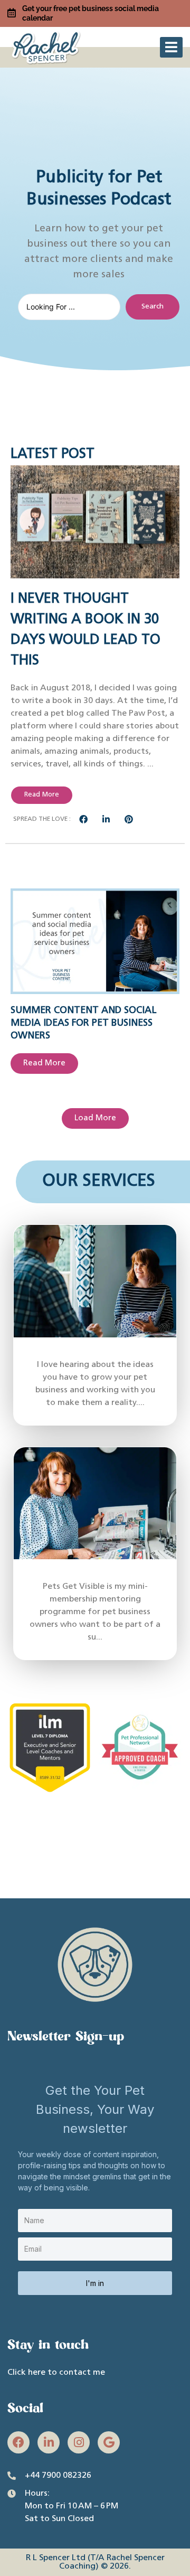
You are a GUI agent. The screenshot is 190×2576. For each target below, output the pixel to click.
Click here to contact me (56, 2373)
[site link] (47, 46)
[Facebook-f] (18, 2442)
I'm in (95, 2283)
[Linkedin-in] (49, 2442)
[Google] (109, 2442)
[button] (171, 47)
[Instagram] (79, 2442)
